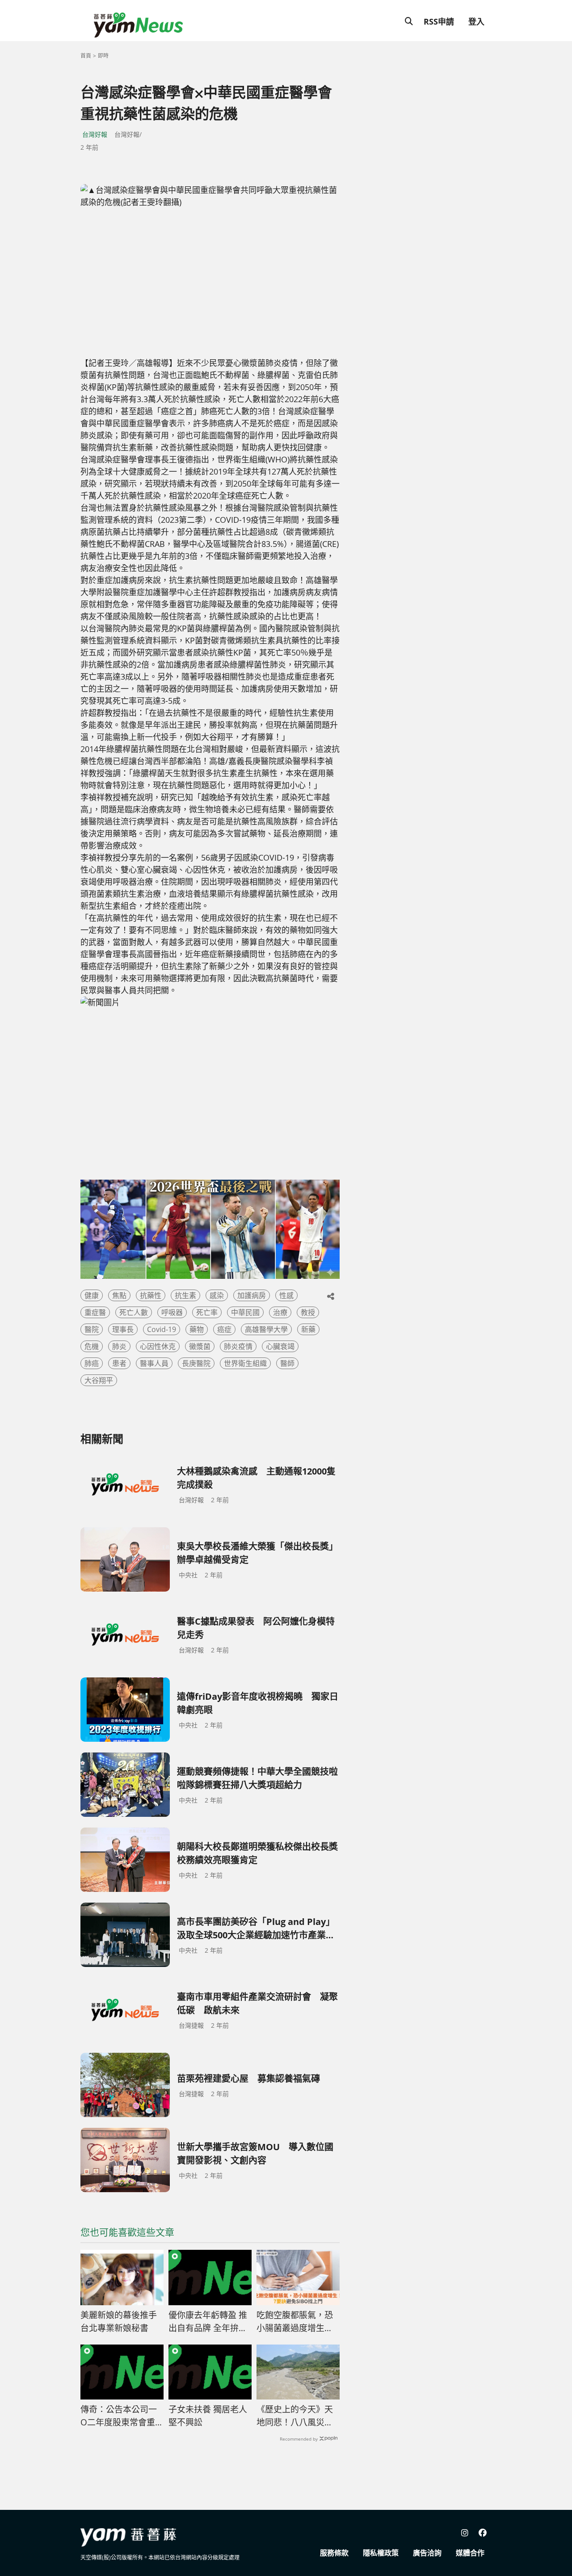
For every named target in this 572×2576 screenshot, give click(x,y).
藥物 (197, 1329)
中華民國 (245, 1312)
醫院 (92, 1329)
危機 (92, 1346)
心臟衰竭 (280, 1346)
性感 (286, 1295)
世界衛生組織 (245, 1363)
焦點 (119, 1295)
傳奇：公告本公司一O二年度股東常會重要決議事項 (119, 2416)
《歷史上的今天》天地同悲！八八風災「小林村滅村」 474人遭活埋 (296, 2416)
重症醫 (95, 1312)
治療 (280, 1312)
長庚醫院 (196, 1363)
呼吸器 (172, 1312)
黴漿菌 (200, 1346)
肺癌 (92, 1363)
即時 (103, 56)
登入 (476, 21)
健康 (92, 1295)
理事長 (123, 1329)
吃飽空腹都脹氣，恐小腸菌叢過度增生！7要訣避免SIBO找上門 (297, 2322)
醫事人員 (154, 1363)
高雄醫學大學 (266, 1329)
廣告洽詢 (427, 2553)
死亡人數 (134, 1312)
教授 (308, 1312)
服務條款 (334, 2553)
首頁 (86, 56)
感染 (217, 1295)
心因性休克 (158, 1346)
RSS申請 (439, 21)
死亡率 (207, 1312)
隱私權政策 (381, 2553)
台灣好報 (95, 134)
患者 (119, 1363)
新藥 (308, 1329)
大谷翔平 (99, 1380)
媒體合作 (470, 2553)
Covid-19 (162, 1329)
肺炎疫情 (238, 1346)
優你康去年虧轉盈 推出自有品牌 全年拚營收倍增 (208, 2322)
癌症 (224, 1329)
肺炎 (119, 1346)
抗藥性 (151, 1295)
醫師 (287, 1363)
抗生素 (185, 1295)
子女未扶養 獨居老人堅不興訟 (208, 2416)
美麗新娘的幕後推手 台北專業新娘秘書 (122, 2322)
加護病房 (252, 1295)
